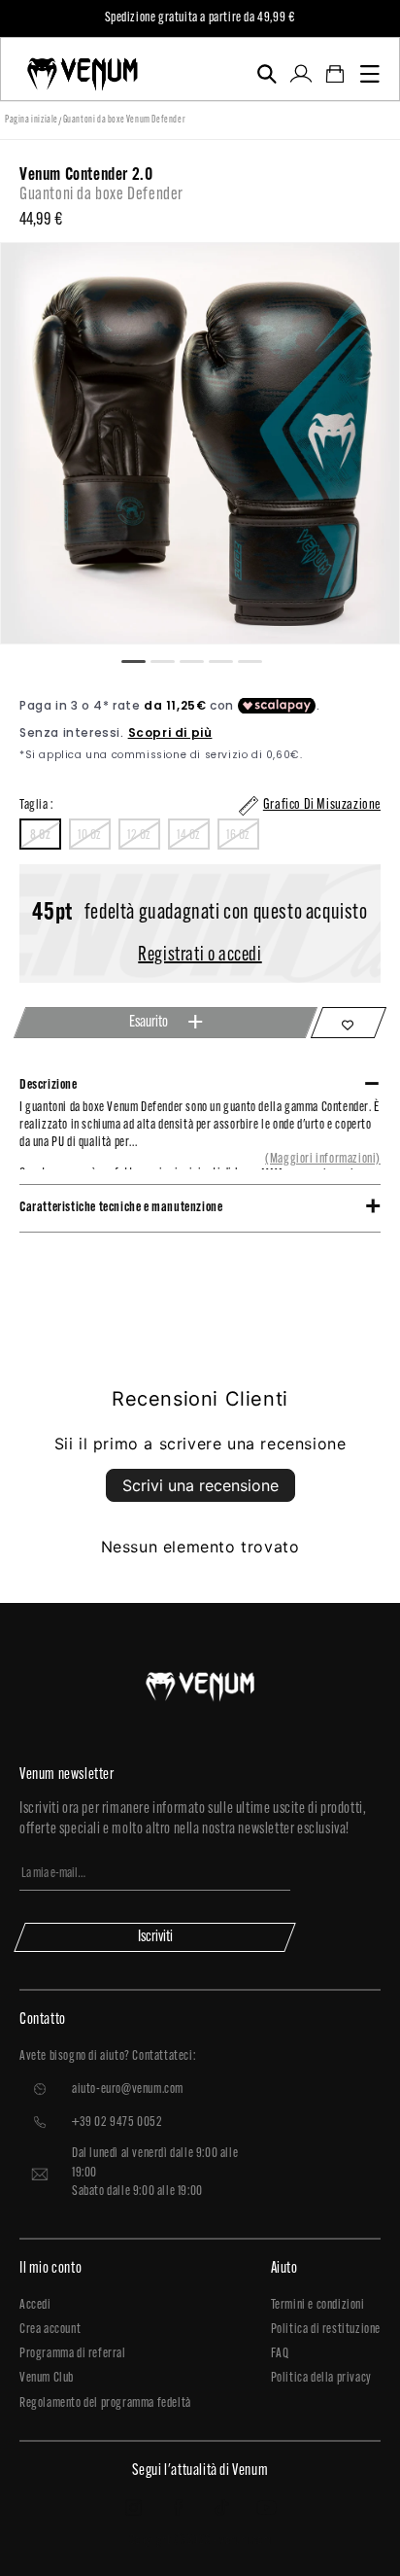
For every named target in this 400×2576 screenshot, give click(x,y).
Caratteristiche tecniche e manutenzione (121, 1208)
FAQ (280, 2354)
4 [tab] (229, 659)
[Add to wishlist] (349, 1023)
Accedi (35, 2305)
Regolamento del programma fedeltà (105, 2403)
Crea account (50, 2330)
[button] (267, 74)
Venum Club (47, 2378)
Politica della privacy (321, 2378)
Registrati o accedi (200, 956)
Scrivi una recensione (200, 1485)
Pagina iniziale (32, 120)
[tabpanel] (200, 443)
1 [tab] (142, 659)
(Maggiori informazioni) (323, 1159)
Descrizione (49, 1085)
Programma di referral (73, 2354)
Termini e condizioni (318, 2305)
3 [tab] (200, 659)
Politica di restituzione (326, 2330)
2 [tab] (171, 659)
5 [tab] (258, 659)
